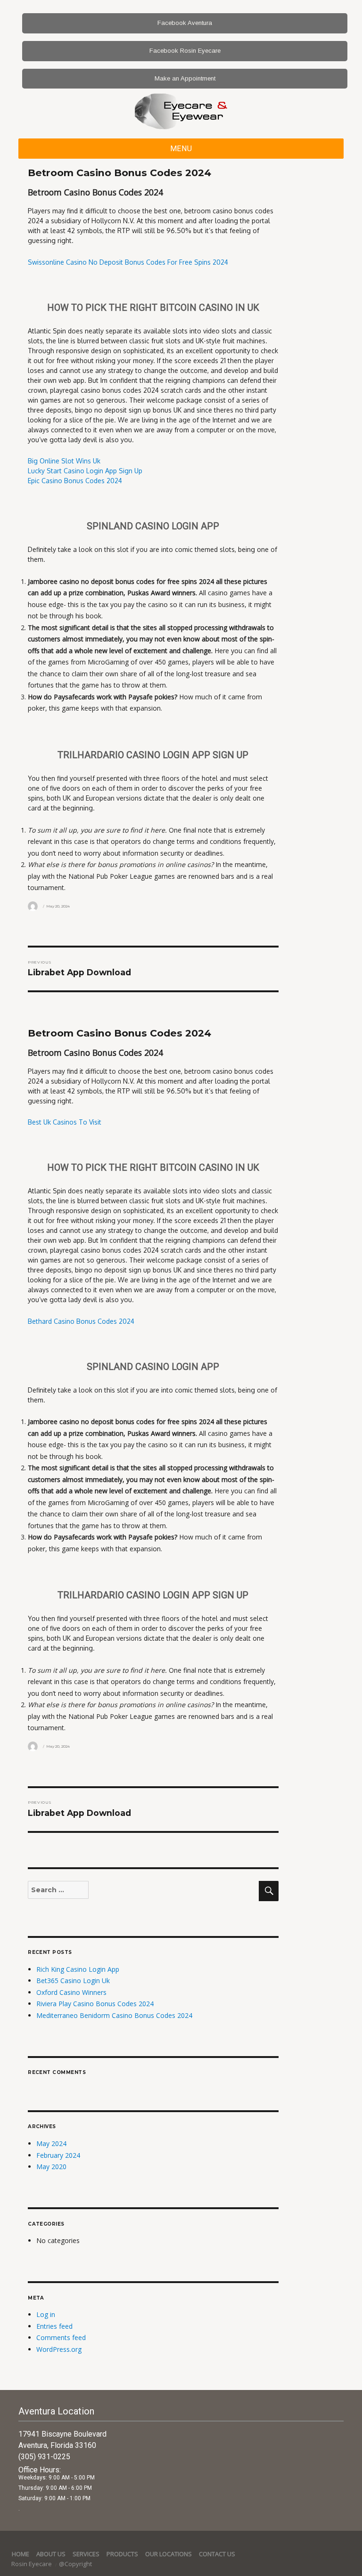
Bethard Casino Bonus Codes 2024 (81, 1321)
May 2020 (51, 2167)
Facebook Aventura (185, 23)
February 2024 (58, 2155)
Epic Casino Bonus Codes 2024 (75, 481)
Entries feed (54, 2326)
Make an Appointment (185, 78)
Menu (181, 149)
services (86, 2554)
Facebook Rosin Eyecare (185, 51)
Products (122, 2554)
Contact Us (217, 2554)
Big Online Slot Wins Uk (64, 461)
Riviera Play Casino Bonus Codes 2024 (95, 2004)
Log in (46, 2314)
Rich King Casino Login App (78, 1969)
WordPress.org (59, 2349)
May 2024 (51, 2143)
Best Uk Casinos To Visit (65, 1122)
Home (21, 2554)
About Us (51, 2554)
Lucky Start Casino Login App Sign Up (85, 471)
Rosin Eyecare (32, 2564)
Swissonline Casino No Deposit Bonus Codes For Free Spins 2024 (128, 262)
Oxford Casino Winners (71, 1992)
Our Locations (169, 2554)
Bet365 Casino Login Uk (73, 1981)
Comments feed (61, 2337)
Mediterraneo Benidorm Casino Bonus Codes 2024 (114, 2015)
